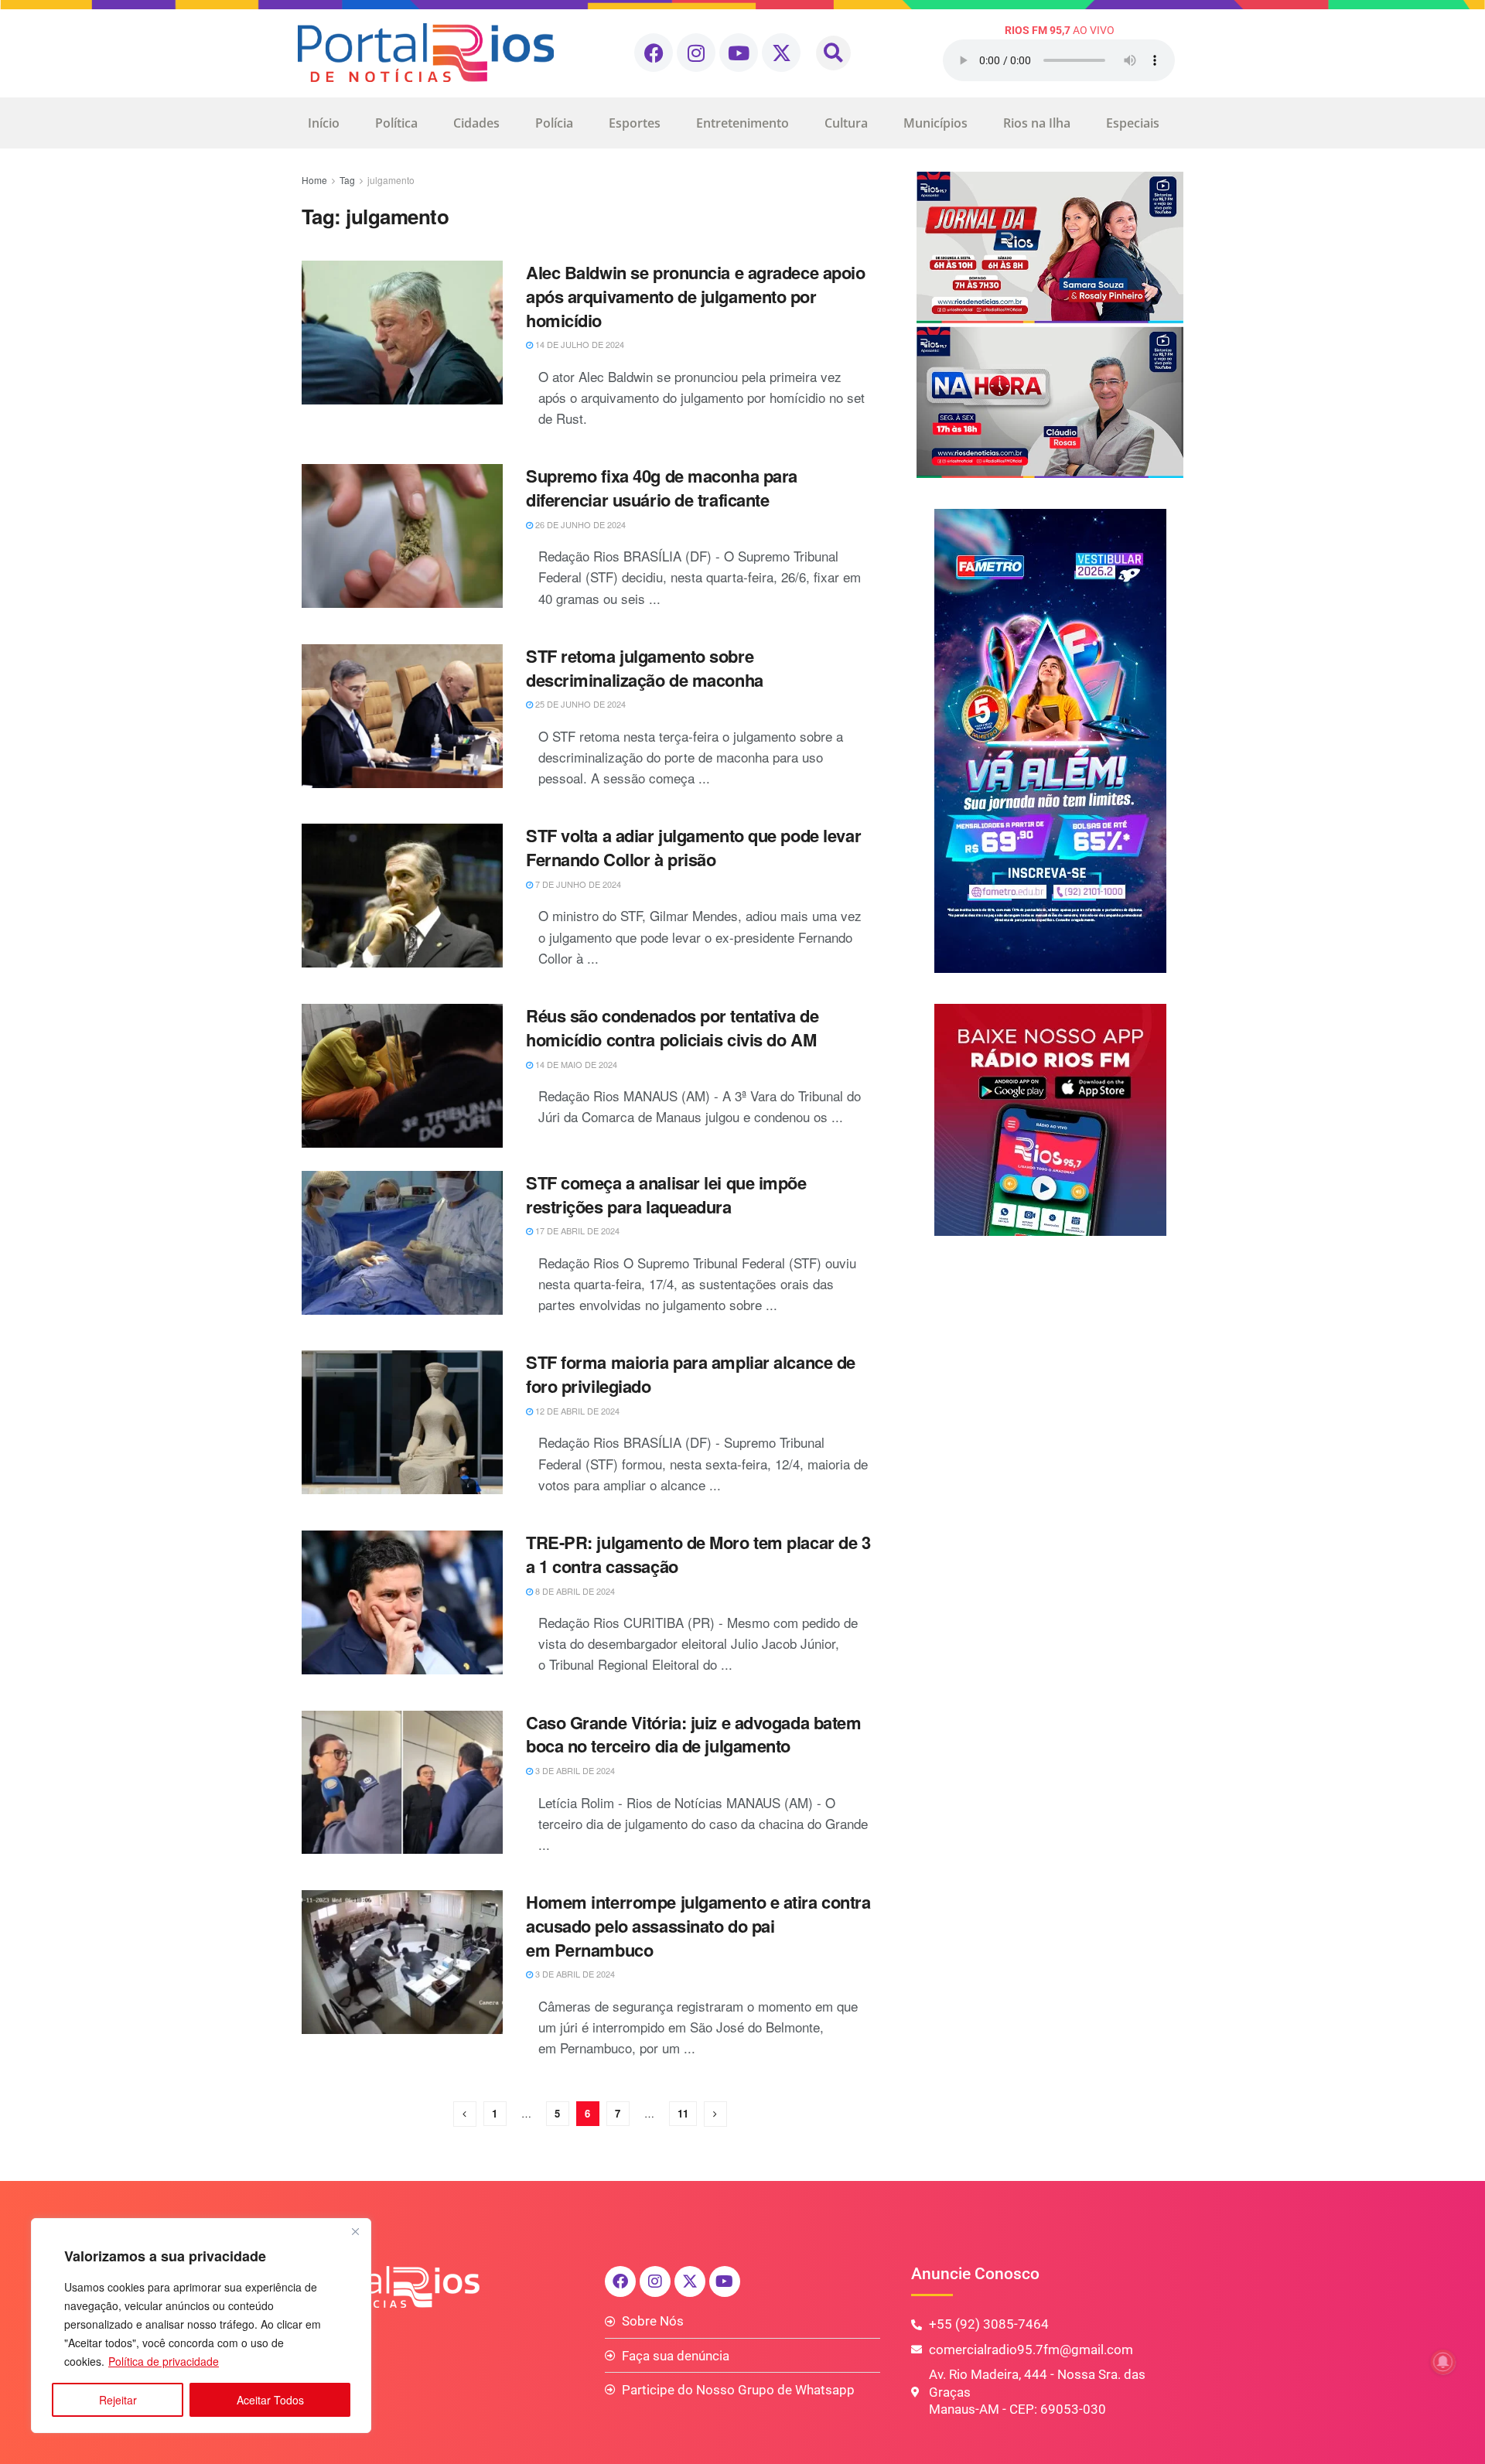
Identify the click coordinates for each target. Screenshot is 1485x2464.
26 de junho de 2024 (579, 524)
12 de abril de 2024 (576, 1411)
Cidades (476, 123)
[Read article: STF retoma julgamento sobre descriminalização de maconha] (402, 716)
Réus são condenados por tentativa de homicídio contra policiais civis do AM (672, 1027)
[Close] (355, 2231)
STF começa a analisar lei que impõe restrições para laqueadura (666, 1194)
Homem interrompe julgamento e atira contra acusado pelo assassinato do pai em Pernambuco (698, 1926)
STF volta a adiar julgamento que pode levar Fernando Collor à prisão (693, 847)
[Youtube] (739, 53)
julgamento (391, 180)
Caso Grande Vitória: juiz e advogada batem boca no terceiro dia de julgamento (694, 1734)
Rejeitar (118, 2400)
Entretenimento (742, 123)
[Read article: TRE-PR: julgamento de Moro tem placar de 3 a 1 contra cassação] (402, 1602)
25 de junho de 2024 (579, 704)
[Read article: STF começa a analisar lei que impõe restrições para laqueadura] (402, 1243)
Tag (347, 180)
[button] (833, 53)
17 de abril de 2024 (576, 1230)
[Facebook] (654, 53)
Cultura (846, 123)
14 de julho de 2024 (579, 344)
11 (683, 2113)
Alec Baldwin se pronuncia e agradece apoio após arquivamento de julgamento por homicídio (696, 296)
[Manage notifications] (1443, 2362)
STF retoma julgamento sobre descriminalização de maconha (645, 668)
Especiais (1133, 123)
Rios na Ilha (1037, 123)
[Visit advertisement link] (1050, 325)
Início (324, 123)
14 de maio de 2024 (575, 1064)
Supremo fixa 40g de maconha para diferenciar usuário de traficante (662, 488)
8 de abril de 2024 (574, 1591)
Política (396, 123)
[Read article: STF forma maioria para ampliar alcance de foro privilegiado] (402, 1422)
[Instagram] (696, 53)
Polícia (554, 123)
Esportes (635, 123)
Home (314, 180)
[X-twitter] (781, 53)
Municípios (935, 123)
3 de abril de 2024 (574, 1770)
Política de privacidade (164, 2361)
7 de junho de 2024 (577, 884)
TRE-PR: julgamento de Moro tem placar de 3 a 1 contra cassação (698, 1554)
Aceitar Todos (270, 2400)
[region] (201, 2326)
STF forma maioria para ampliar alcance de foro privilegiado (691, 1374)
